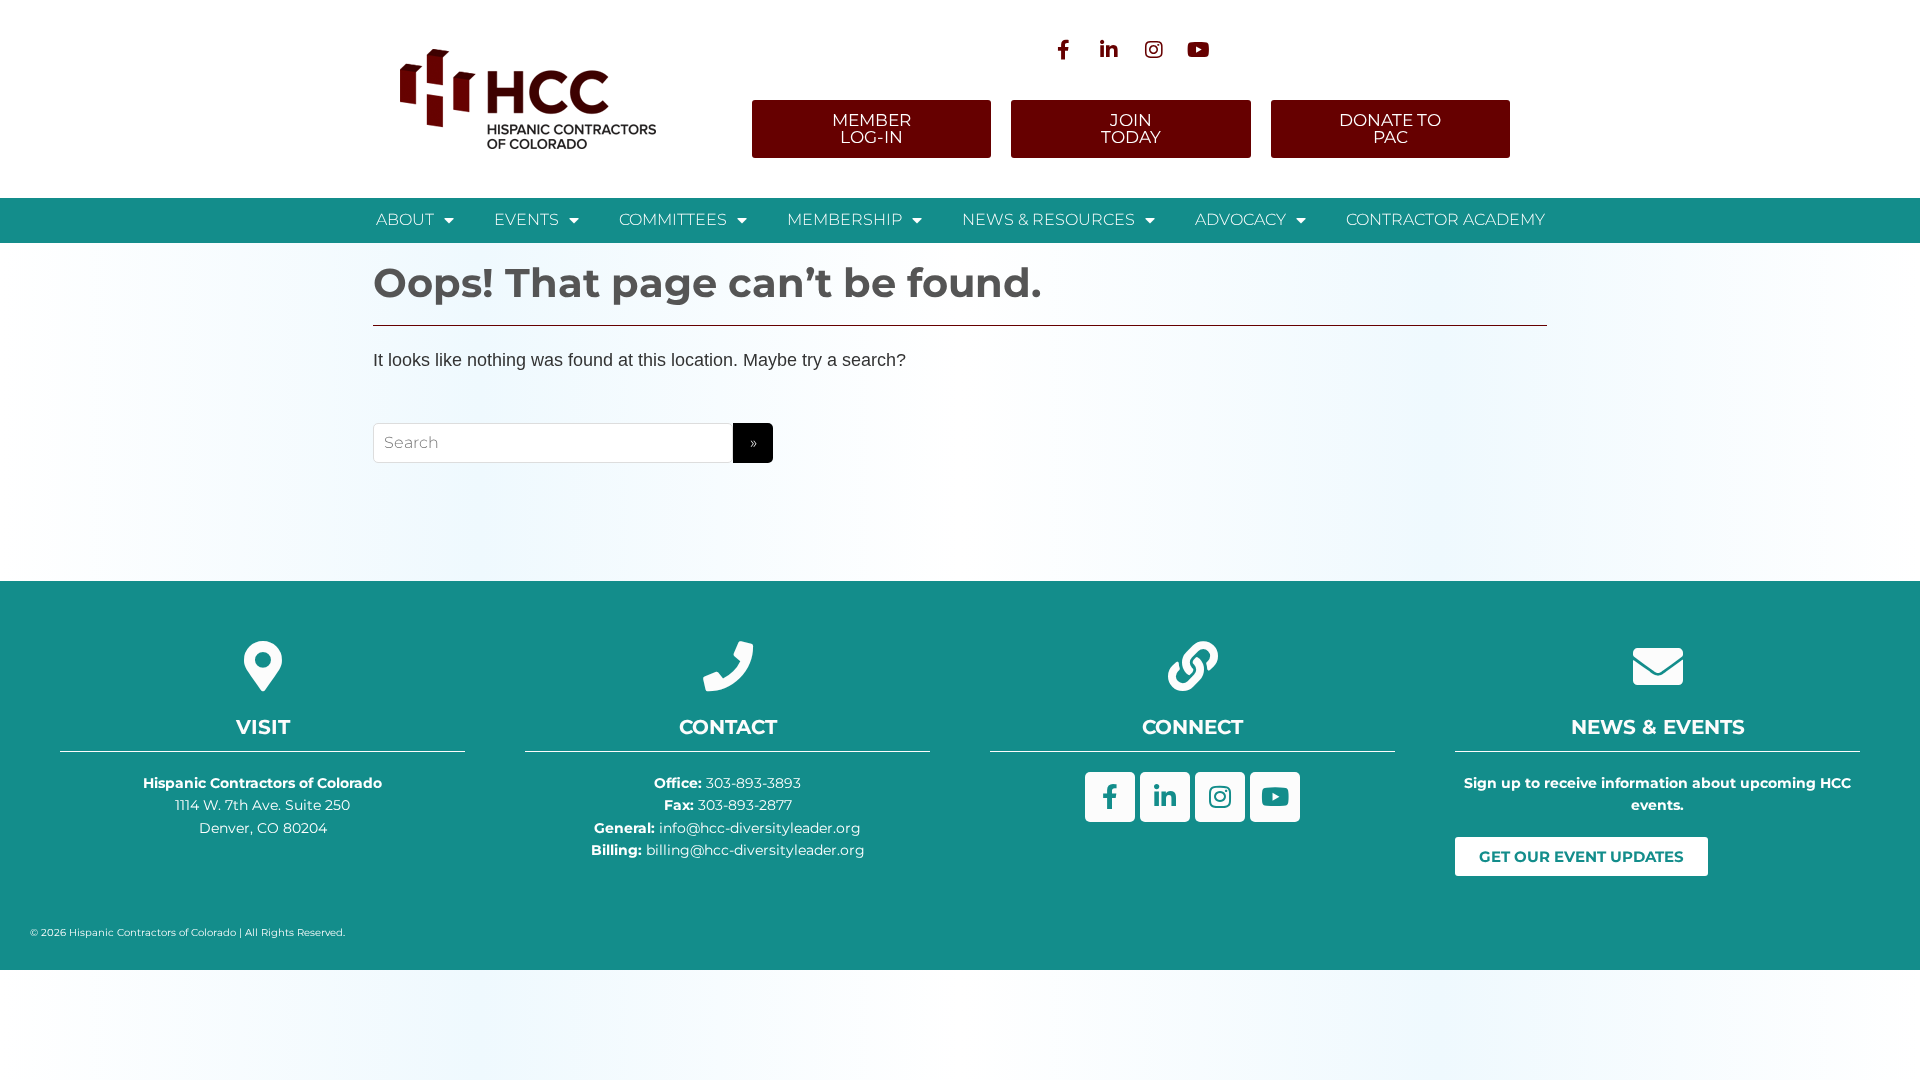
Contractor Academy (1445, 219)
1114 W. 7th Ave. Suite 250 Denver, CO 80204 (262, 805)
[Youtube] (1199, 50)
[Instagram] (1154, 50)
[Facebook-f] (1064, 50)
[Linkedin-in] (1109, 50)
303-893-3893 (727, 783)
